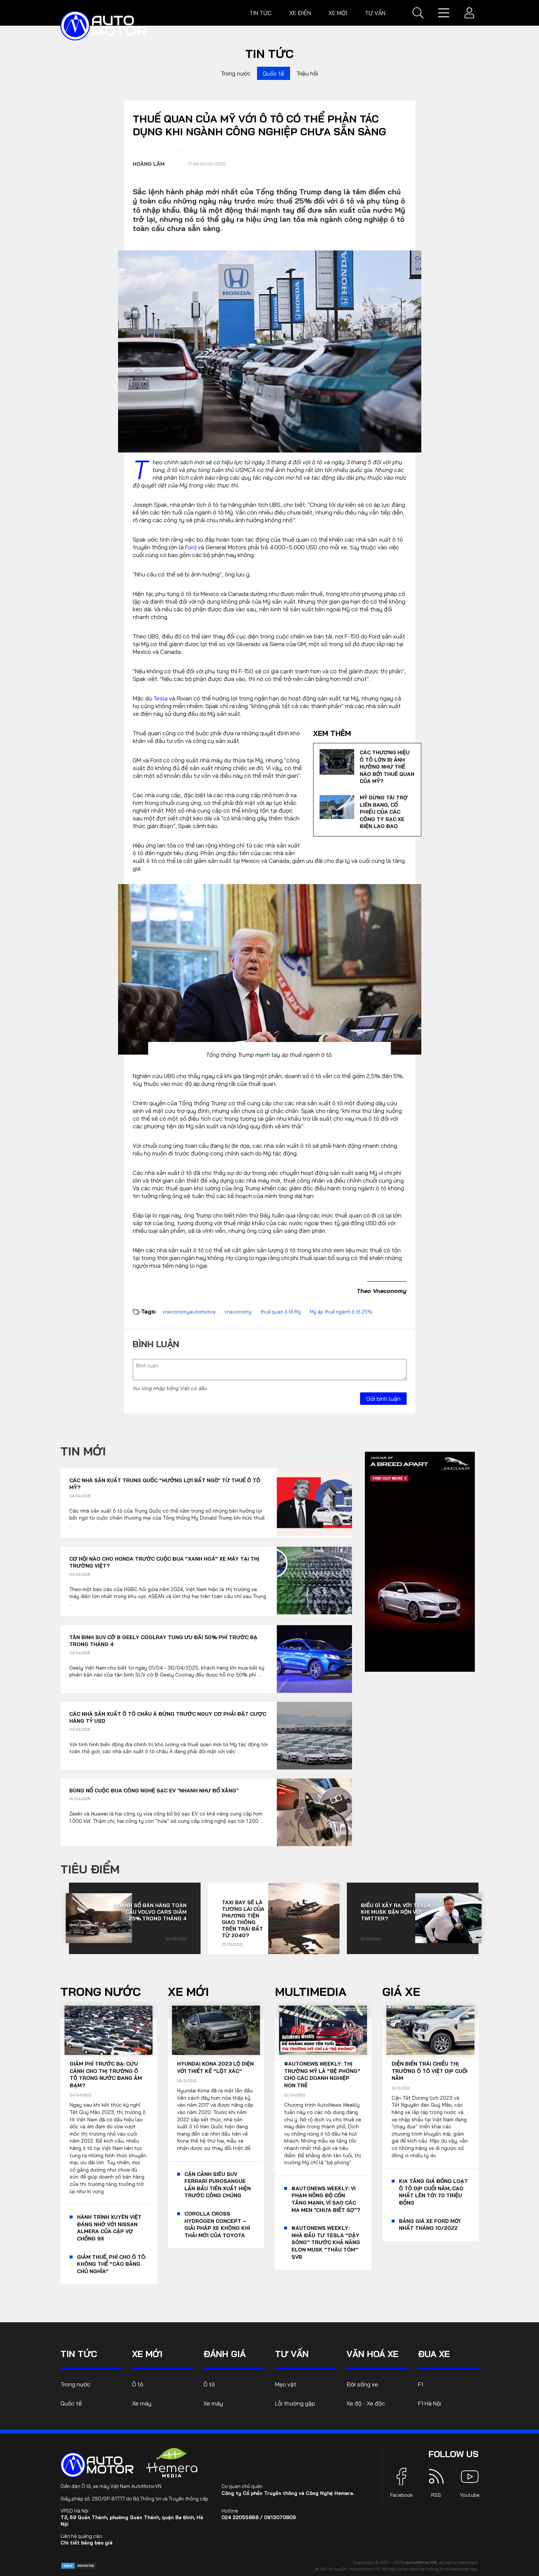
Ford (191, 547)
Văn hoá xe (373, 2354)
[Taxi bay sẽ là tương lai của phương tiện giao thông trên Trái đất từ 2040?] (304, 1918)
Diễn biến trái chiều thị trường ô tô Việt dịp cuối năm (430, 2071)
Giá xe (401, 1991)
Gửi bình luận (383, 1399)
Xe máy (142, 2403)
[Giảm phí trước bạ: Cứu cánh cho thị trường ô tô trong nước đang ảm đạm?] (109, 2030)
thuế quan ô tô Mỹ (281, 1312)
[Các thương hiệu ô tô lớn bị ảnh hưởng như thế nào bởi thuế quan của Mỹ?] (337, 762)
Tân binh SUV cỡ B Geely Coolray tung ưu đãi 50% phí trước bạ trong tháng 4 (163, 1641)
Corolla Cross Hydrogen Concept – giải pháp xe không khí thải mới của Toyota (217, 2225)
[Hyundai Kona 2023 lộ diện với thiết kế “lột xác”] (216, 2030)
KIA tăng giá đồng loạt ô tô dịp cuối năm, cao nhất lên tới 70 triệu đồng (433, 2192)
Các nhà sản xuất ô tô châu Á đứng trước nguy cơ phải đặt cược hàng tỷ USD (168, 1718)
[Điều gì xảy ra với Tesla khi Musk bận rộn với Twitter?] (448, 1918)
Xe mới (338, 13)
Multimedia (311, 1991)
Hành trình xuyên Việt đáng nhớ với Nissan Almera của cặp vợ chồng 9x (109, 2228)
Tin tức (261, 13)
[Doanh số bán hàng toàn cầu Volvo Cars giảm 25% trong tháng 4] (99, 1918)
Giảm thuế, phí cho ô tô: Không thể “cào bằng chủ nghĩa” (112, 2264)
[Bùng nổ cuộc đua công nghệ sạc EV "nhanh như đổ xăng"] (314, 1812)
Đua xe (434, 2354)
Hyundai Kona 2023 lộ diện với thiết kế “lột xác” (215, 2067)
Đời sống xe (362, 2384)
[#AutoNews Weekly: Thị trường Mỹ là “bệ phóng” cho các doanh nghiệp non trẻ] (323, 2030)
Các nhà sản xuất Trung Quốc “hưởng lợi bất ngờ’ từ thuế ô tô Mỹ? (165, 1484)
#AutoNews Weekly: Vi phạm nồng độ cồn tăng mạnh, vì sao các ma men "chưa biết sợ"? (326, 2199)
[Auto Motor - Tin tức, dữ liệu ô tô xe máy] (97, 2465)
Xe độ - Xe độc (366, 2403)
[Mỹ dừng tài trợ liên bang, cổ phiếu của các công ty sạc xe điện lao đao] (337, 807)
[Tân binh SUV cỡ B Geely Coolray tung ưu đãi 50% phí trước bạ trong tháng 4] (314, 1659)
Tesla (160, 698)
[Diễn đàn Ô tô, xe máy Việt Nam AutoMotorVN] (104, 26)
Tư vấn (375, 13)
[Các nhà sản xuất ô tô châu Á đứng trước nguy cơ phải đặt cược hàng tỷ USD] (314, 1736)
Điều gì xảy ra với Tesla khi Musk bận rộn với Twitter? (396, 1912)
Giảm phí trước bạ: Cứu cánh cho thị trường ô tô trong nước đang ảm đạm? (106, 2075)
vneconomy (238, 1312)
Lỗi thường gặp (295, 2403)
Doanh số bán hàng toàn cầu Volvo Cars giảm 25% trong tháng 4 (150, 1912)
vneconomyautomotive (189, 1312)
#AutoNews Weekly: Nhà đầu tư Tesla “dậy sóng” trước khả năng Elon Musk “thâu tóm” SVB (326, 2242)
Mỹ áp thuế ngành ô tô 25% (341, 1312)
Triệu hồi (307, 73)
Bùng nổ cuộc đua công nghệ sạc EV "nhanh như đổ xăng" (154, 1791)
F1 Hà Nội (430, 2403)
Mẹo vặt (286, 2384)
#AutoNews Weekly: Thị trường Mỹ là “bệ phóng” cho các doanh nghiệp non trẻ (322, 2075)
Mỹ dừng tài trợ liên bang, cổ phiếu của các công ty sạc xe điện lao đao (384, 812)
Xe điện (300, 13)
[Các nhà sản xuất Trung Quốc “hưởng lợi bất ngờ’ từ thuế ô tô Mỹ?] (314, 1502)
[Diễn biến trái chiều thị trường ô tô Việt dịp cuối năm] (430, 2030)
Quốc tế (274, 73)
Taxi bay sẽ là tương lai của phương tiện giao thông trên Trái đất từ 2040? (243, 1919)
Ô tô (138, 2384)
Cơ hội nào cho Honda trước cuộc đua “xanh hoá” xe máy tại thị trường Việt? (164, 1562)
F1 (421, 2384)
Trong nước (236, 73)
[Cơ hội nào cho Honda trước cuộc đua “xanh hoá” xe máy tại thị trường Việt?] (314, 1581)
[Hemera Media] (172, 2463)
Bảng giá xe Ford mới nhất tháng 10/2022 (430, 2225)
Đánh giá (225, 2354)
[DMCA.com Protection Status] (79, 2565)
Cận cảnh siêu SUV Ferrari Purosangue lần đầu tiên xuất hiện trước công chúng (218, 2185)
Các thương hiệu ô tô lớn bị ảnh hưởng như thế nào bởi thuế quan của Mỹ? (387, 767)
